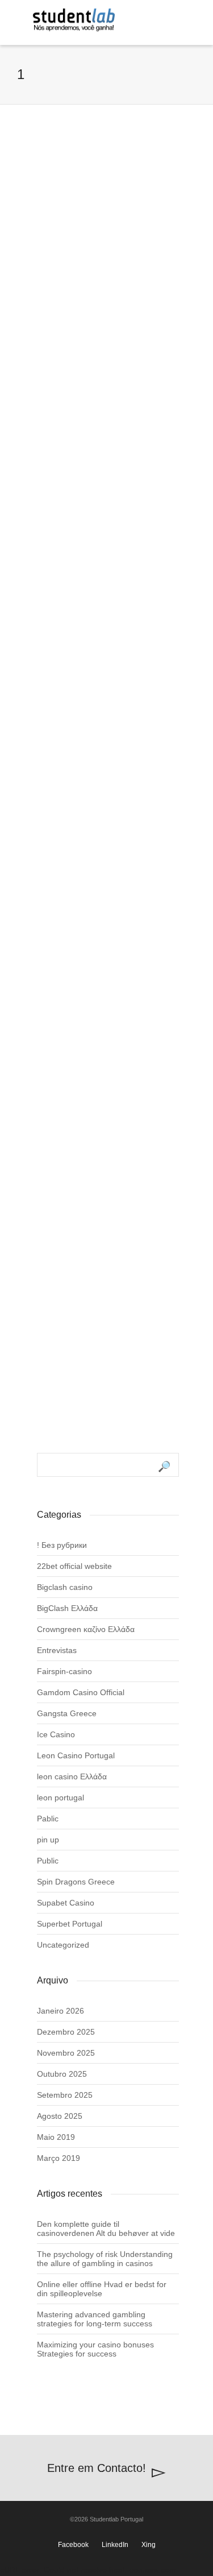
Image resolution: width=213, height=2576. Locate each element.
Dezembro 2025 (66, 2032)
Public (48, 1861)
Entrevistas (57, 1650)
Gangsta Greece (67, 1713)
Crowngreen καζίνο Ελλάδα (86, 1629)
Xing (149, 2545)
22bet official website (74, 1566)
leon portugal (60, 1798)
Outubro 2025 (62, 2074)
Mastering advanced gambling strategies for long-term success (95, 2319)
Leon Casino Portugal (76, 1755)
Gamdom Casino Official (81, 1692)
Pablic (48, 1819)
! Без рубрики (62, 1545)
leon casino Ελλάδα (72, 1776)
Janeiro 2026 (60, 2011)
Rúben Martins (81, 1227)
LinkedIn (115, 2545)
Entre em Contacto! (97, 2468)
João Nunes (76, 881)
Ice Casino (56, 1734)
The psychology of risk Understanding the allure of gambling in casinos (105, 2259)
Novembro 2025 (66, 2053)
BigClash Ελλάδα (67, 1608)
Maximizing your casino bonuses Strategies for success (95, 2349)
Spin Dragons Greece (76, 1882)
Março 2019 (59, 2158)
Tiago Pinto (74, 591)
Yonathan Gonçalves (93, 282)
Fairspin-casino (64, 1671)
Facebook (73, 2545)
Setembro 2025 (65, 2095)
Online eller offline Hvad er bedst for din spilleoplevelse (102, 2289)
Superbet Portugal (70, 1924)
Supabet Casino (66, 1903)
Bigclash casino (65, 1587)
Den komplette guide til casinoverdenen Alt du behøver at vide (106, 2229)
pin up (48, 1840)
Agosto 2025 (60, 2116)
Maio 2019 (56, 2137)
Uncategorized (63, 1945)
